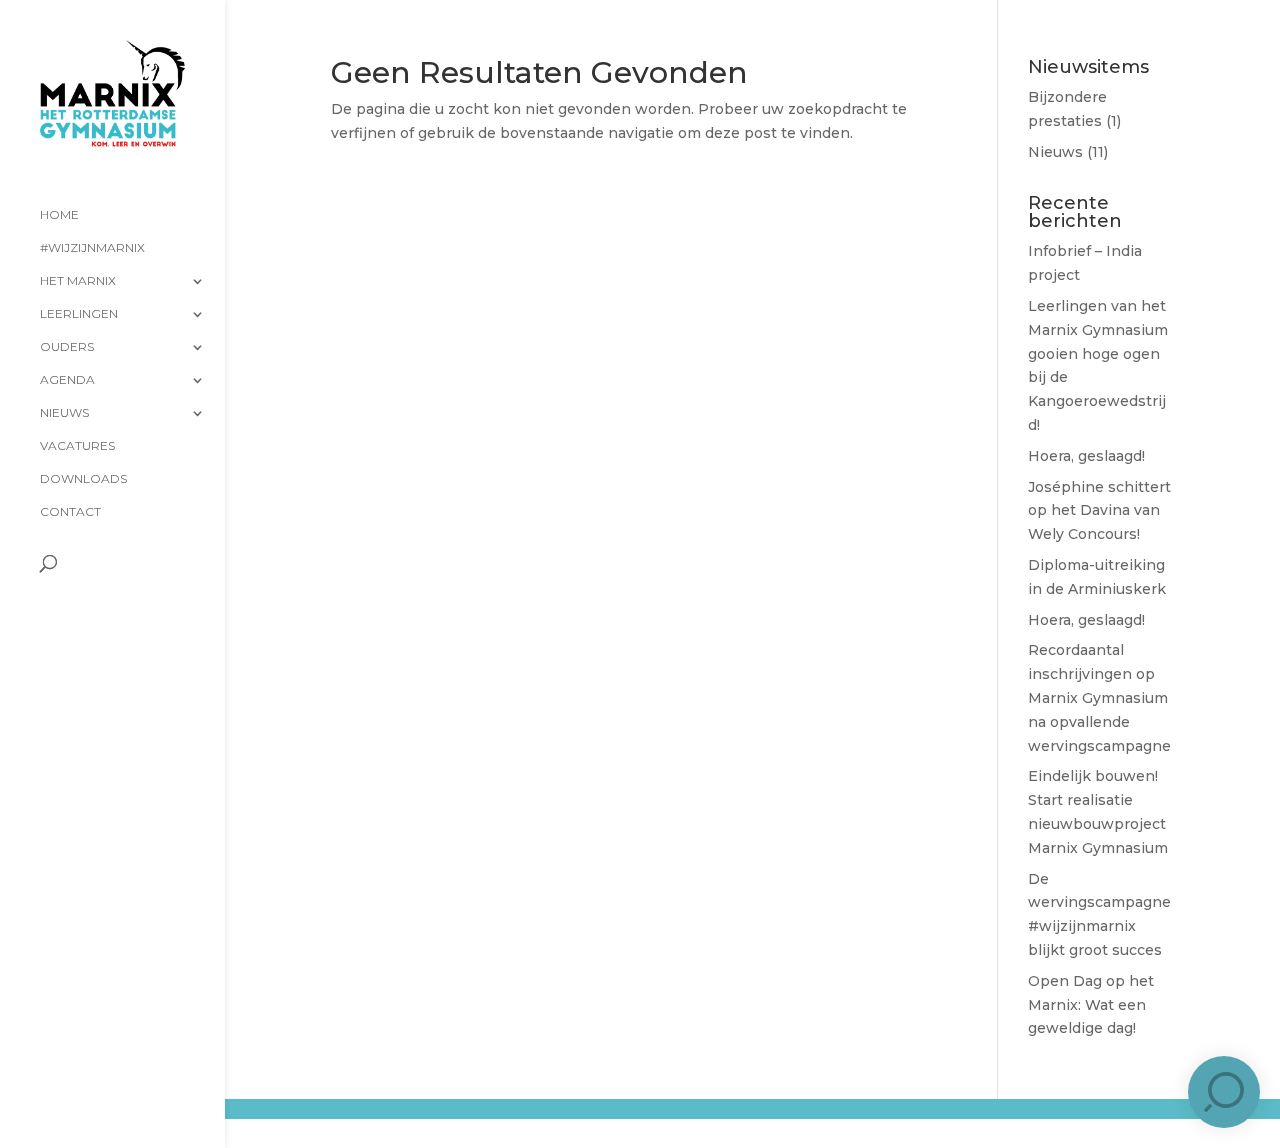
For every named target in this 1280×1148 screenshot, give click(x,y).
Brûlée (416, 1125)
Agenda (67, 380)
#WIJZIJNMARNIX (92, 248)
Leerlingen (79, 314)
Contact (70, 512)
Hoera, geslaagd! (1086, 456)
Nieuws (64, 413)
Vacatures (77, 446)
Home (59, 215)
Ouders (67, 347)
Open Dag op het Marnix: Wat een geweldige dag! (1091, 1005)
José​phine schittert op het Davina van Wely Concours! (1099, 511)
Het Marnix (78, 281)
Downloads (83, 479)
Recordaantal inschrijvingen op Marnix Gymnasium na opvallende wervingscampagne (1099, 697)
